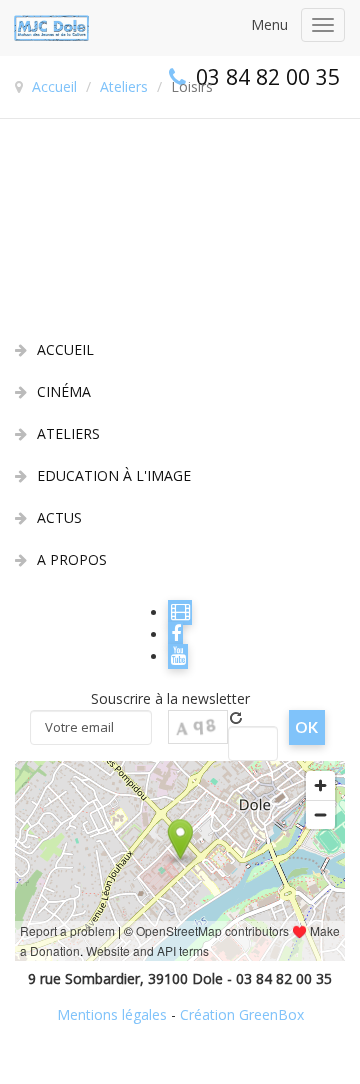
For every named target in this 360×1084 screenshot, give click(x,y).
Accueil (65, 349)
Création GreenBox (242, 1014)
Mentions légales (112, 1014)
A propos (72, 559)
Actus (59, 517)
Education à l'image (114, 475)
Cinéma (64, 391)
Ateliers (68, 433)
